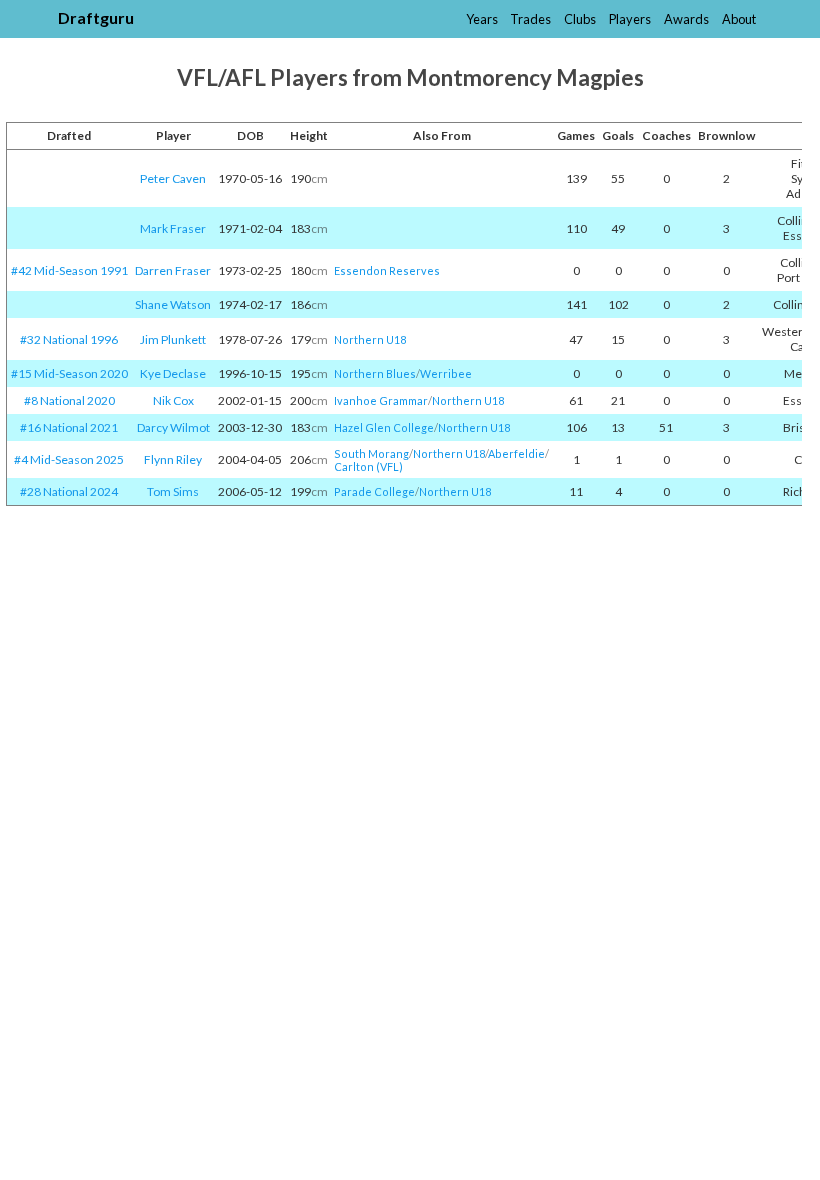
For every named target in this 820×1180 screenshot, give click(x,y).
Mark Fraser (173, 228)
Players (630, 19)
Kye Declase (173, 373)
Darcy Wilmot (173, 427)
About (739, 19)
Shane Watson (173, 304)
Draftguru (96, 17)
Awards (686, 19)
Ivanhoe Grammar (381, 400)
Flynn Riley (173, 459)
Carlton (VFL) (368, 466)
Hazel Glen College (384, 427)
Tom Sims (173, 491)
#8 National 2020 (69, 400)
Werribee (446, 373)
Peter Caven (173, 178)
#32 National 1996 (69, 339)
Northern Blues (375, 373)
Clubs (580, 19)
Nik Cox (173, 400)
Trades (530, 19)
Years (482, 19)
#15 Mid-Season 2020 (69, 373)
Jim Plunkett (173, 339)
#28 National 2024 (69, 491)
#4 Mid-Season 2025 (69, 459)
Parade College (374, 491)
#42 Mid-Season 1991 (69, 270)
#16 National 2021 (69, 427)
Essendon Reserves (387, 270)
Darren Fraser (173, 270)
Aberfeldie (516, 453)
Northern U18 (370, 339)
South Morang (371, 453)
